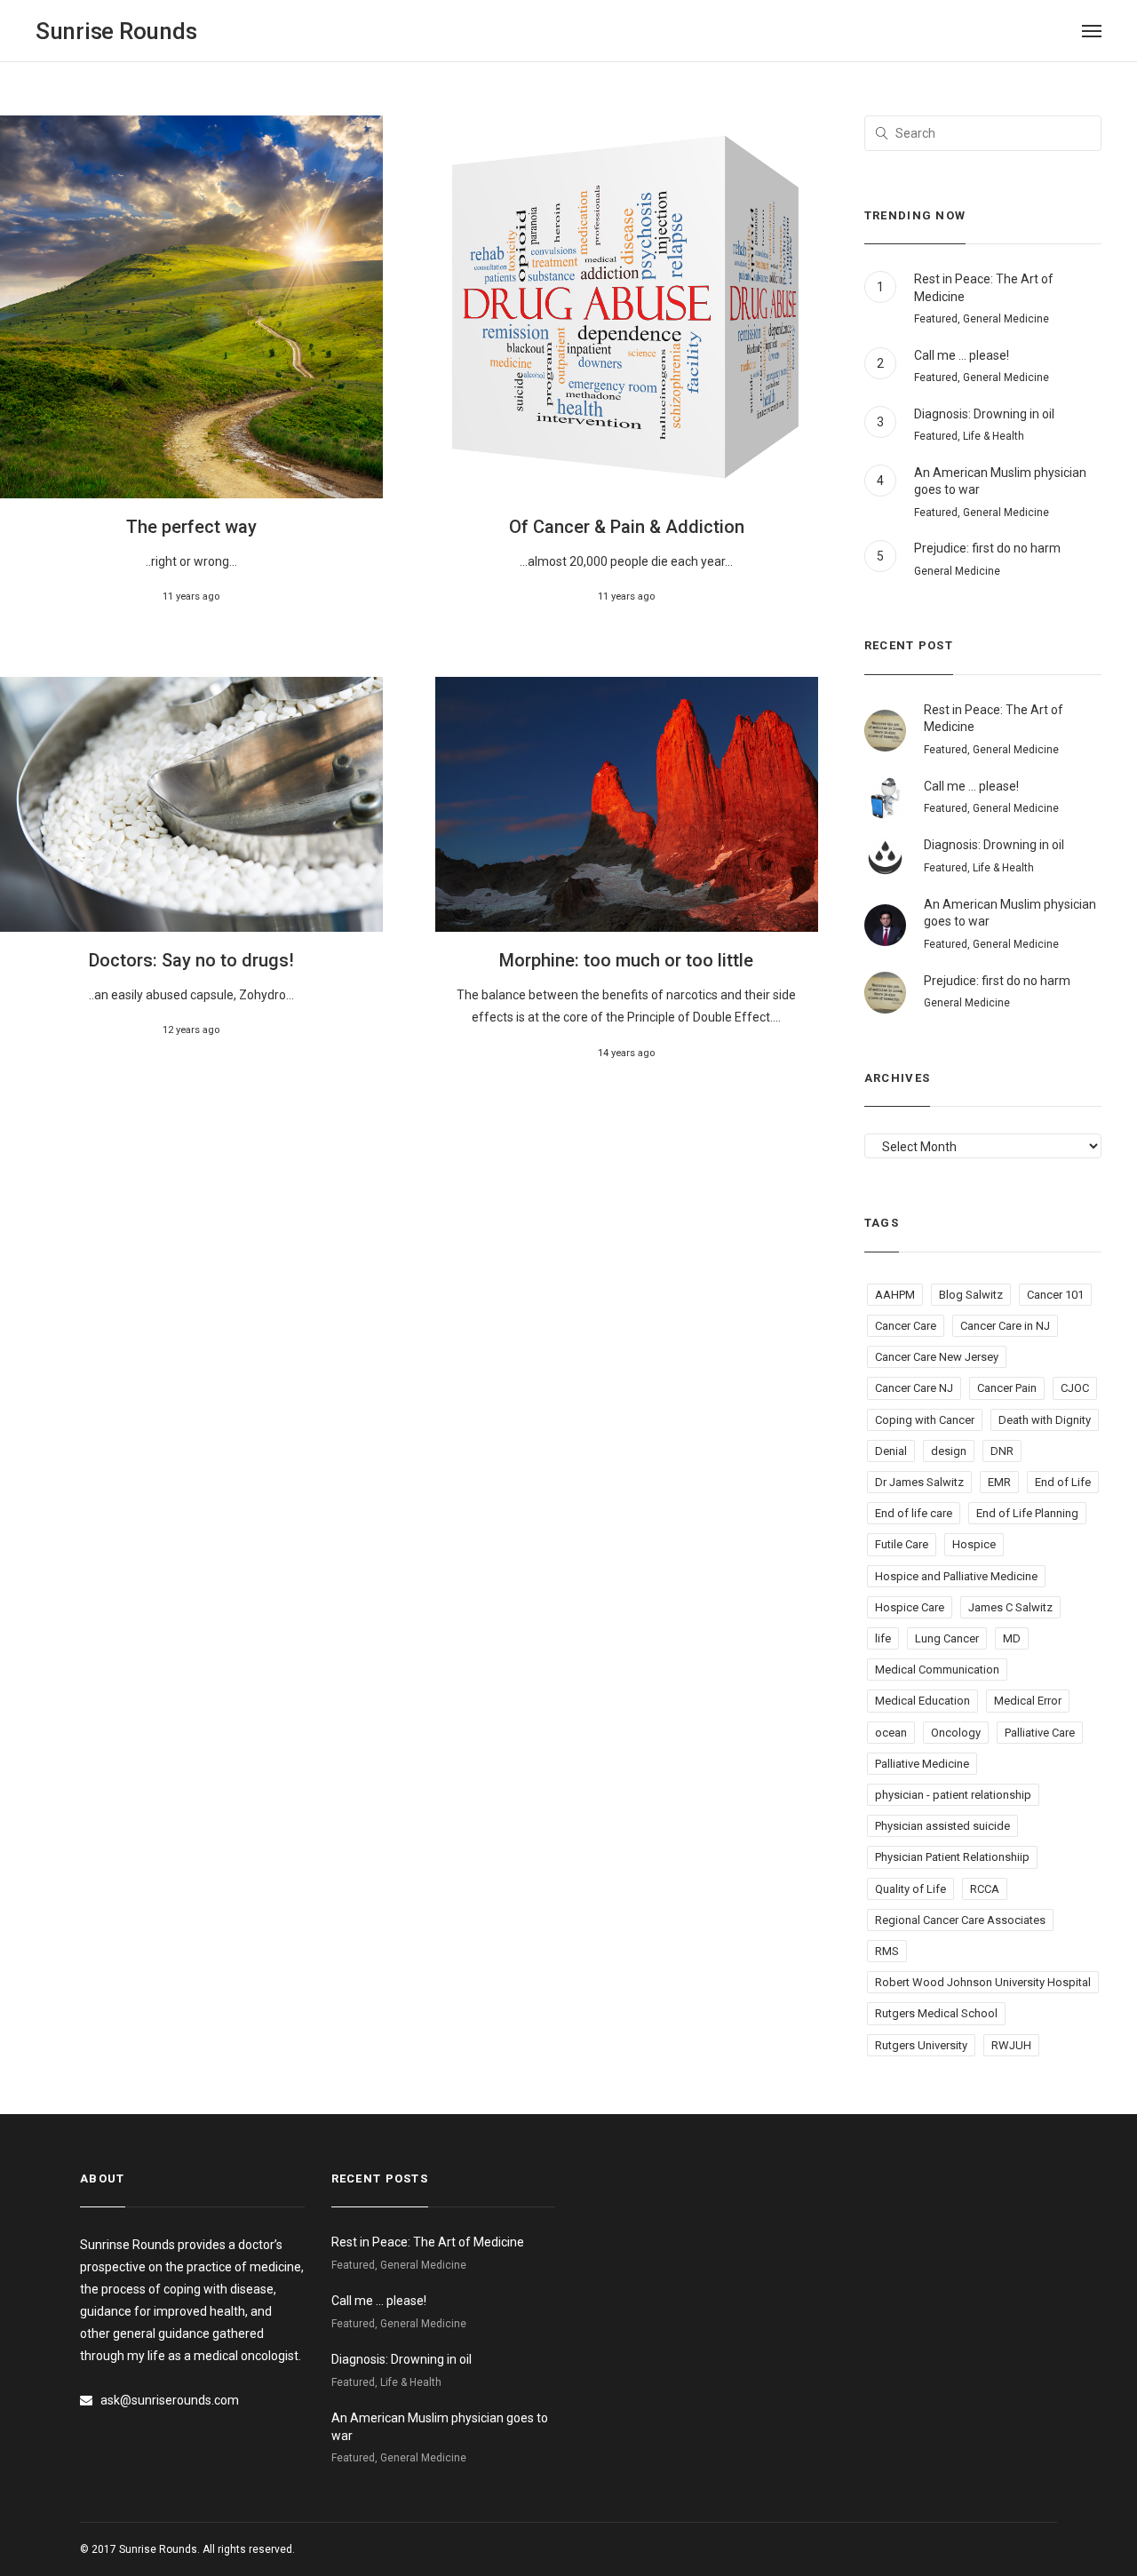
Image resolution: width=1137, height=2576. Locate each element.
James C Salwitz (1010, 1607)
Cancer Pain (1007, 1388)
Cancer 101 (1055, 1295)
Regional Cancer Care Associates (960, 1920)
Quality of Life (910, 1889)
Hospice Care (910, 1607)
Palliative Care (1040, 1733)
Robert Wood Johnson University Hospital (983, 1982)
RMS (887, 1951)
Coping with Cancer (925, 1420)
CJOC (1075, 1388)
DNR (1002, 1451)
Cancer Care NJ (914, 1388)
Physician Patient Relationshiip (952, 1857)
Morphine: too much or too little (626, 960)
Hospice (974, 1544)
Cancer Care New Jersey (937, 1357)
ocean (891, 1733)
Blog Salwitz (971, 1295)
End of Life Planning (1027, 1513)
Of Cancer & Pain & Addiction (627, 527)
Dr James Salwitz (919, 1482)
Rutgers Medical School (936, 2013)
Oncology (956, 1733)
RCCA (985, 1889)
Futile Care (902, 1544)
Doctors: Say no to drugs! (191, 960)
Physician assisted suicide (942, 1826)
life (883, 1638)
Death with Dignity (1045, 1420)
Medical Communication (937, 1670)
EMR (999, 1482)
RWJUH (1011, 2045)
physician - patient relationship (953, 1795)
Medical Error (1028, 1701)
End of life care (914, 1513)
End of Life (1063, 1482)
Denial (891, 1451)
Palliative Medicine (922, 1764)
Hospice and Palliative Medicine (956, 1576)
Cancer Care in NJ (1005, 1326)
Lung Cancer (947, 1638)
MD (1012, 1638)
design (949, 1451)
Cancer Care (906, 1326)
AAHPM (895, 1295)
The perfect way (191, 527)
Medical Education (922, 1701)
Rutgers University (921, 2045)
